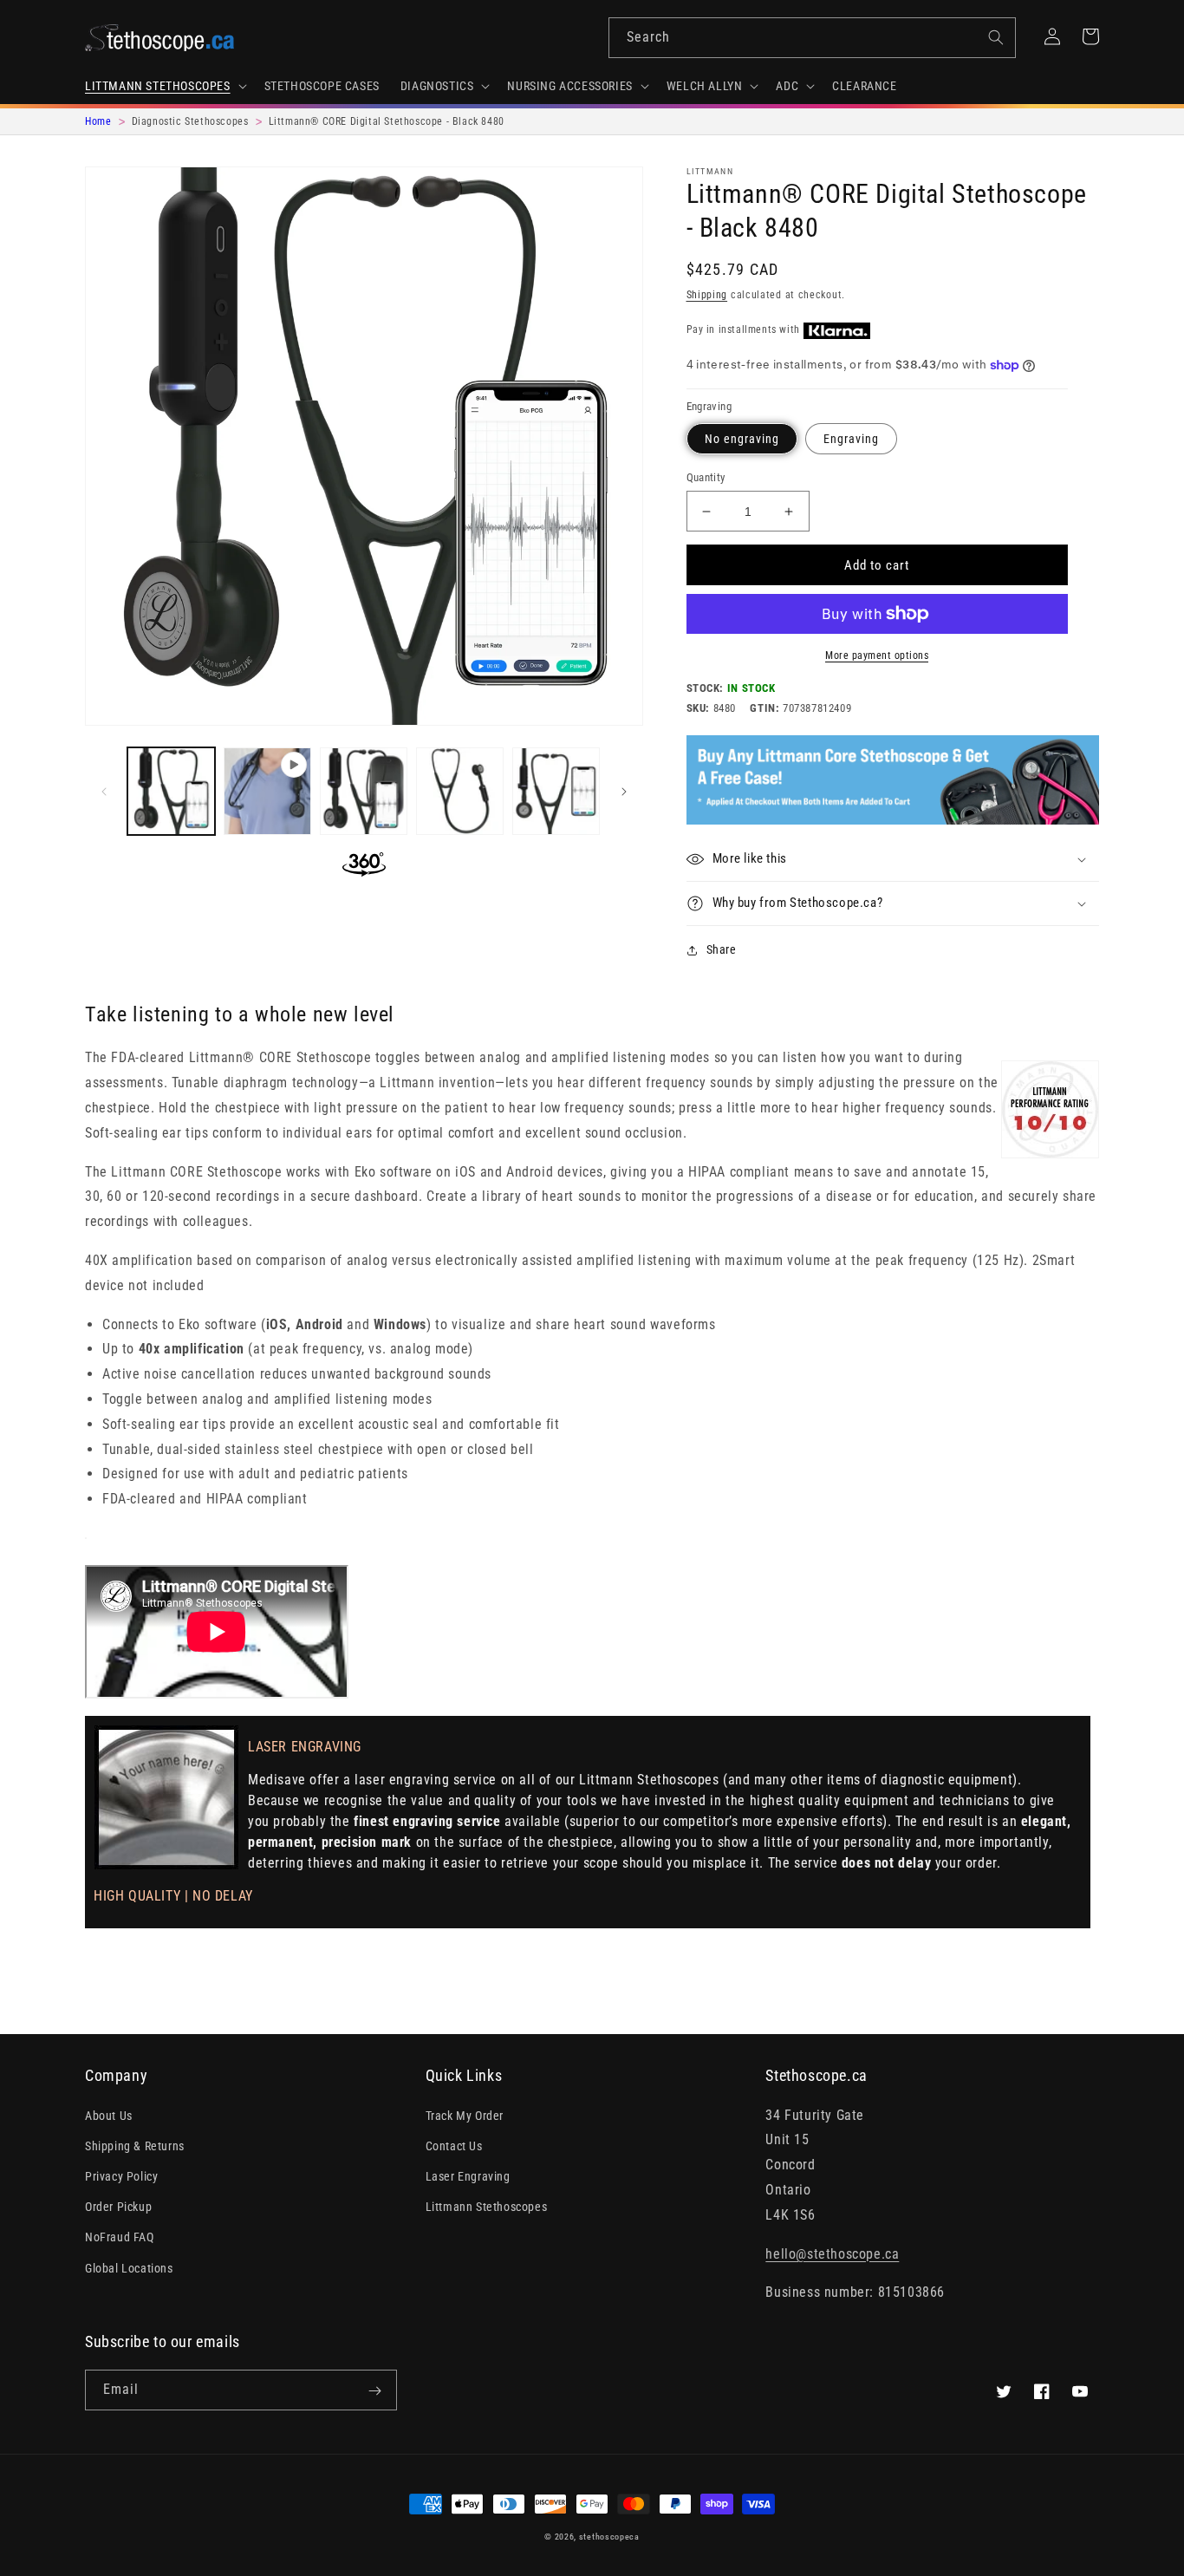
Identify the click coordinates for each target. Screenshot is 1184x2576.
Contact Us (454, 2146)
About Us (109, 2116)
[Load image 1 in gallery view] (171, 791)
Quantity (706, 477)
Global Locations (129, 2268)
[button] (164, 86)
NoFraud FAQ (120, 2237)
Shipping (707, 295)
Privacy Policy (121, 2176)
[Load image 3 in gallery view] (460, 791)
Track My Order (465, 2116)
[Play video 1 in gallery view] (267, 791)
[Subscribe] (374, 2391)
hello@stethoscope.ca (832, 2254)
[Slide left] (104, 792)
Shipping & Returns (135, 2146)
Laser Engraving (468, 2176)
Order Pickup (118, 2207)
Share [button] (722, 949)
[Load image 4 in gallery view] (556, 791)
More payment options (877, 655)
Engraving (851, 439)
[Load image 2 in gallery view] (364, 791)
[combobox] (812, 38)
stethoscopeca (609, 2537)
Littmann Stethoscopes (487, 2207)
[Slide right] (624, 792)
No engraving (742, 439)
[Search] (996, 37)
